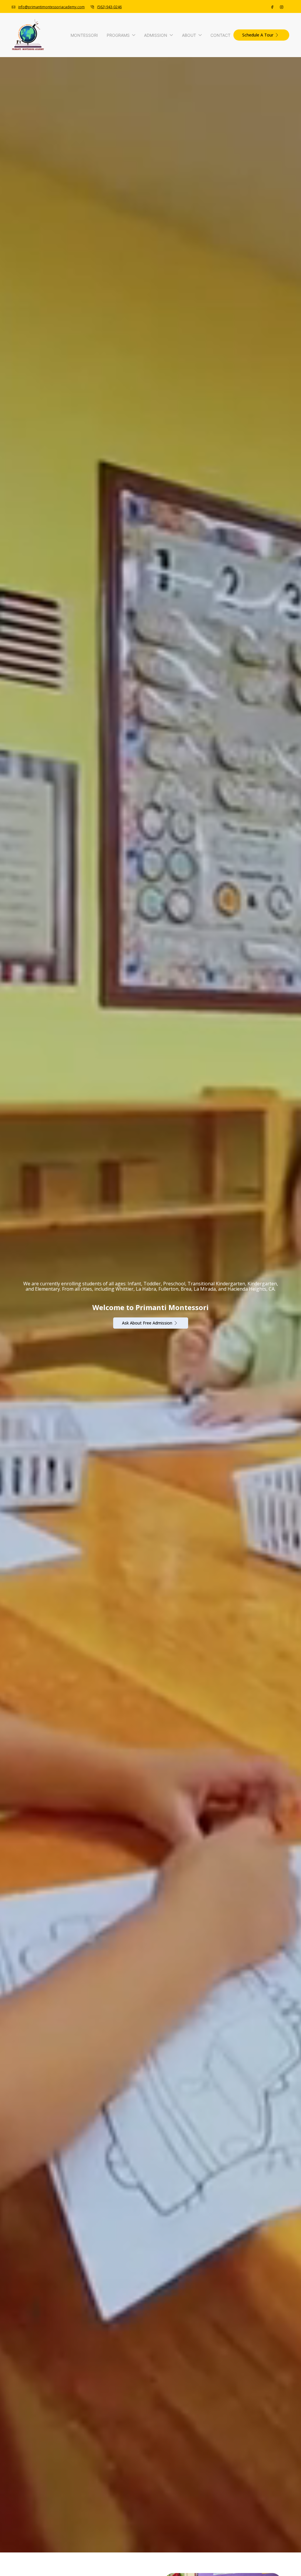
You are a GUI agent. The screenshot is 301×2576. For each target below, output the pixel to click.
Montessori (84, 35)
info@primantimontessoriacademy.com (51, 7)
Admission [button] (156, 35)
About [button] (189, 35)
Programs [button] (118, 35)
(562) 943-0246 (109, 7)
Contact (220, 35)
